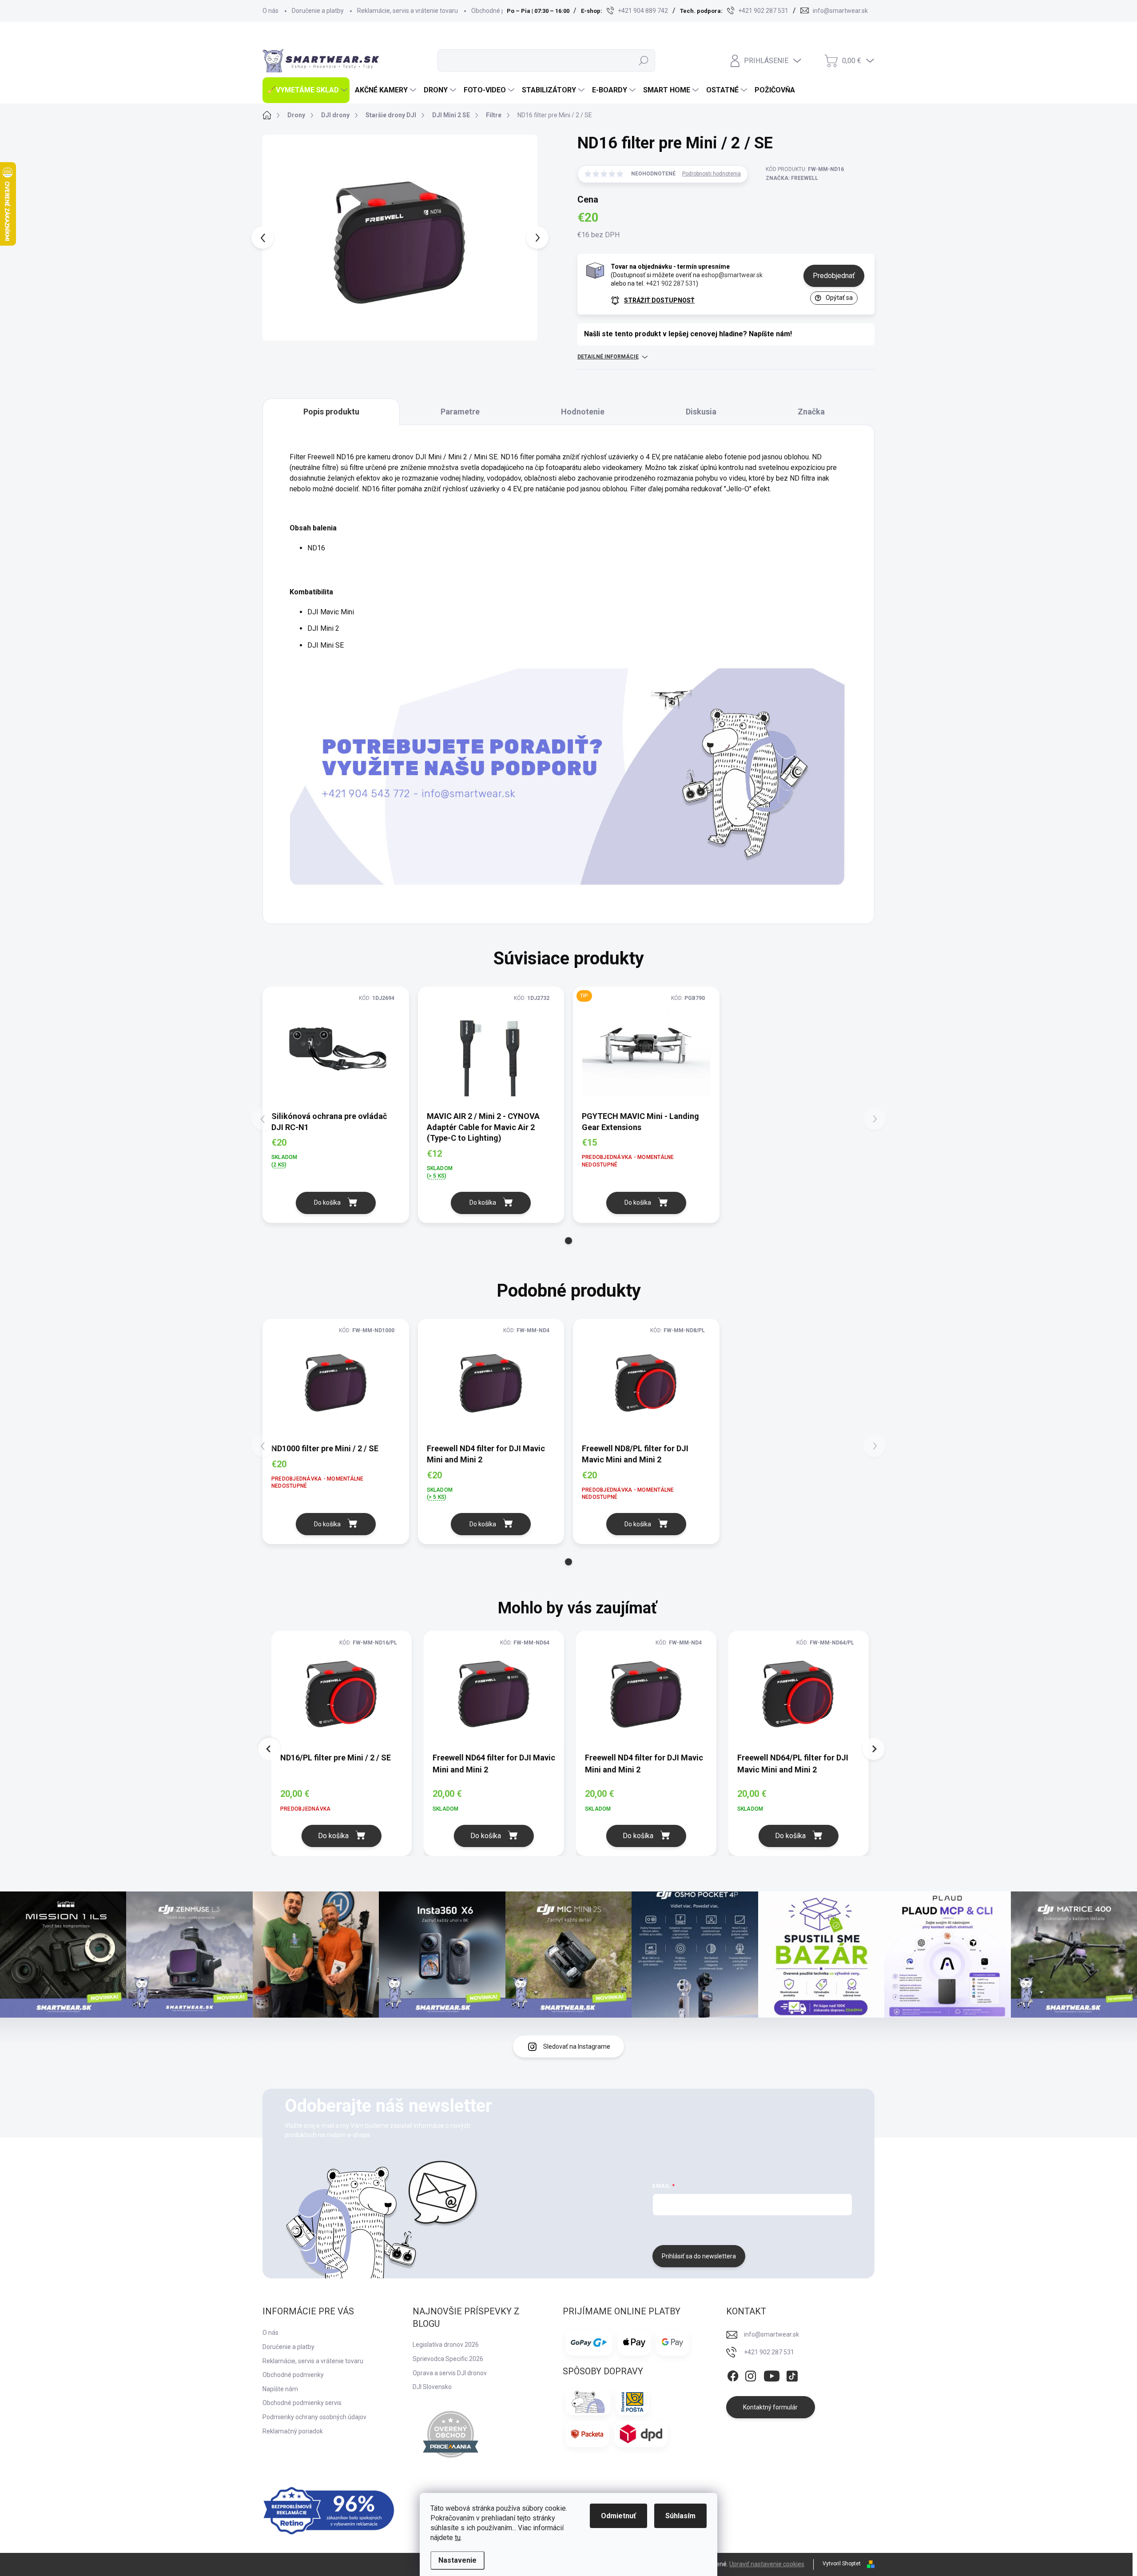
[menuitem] (306, 90)
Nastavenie (457, 2560)
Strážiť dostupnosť (659, 300)
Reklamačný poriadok (293, 2431)
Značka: (792, 178)
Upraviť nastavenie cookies (767, 2564)
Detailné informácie (608, 357)
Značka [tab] (811, 412)
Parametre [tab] (460, 412)
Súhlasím (680, 2516)
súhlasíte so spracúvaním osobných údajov (762, 2229)
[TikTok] (792, 2375)
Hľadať (644, 60)
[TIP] (646, 1048)
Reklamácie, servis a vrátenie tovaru (407, 11)
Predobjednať (834, 276)
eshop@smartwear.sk (732, 275)
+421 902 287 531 (671, 283)
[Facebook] (733, 2375)
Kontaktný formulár (770, 2407)
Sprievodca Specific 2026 (448, 2359)
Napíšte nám (280, 2389)
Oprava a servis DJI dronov (450, 2373)
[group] (348, 1743)
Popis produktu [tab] (331, 412)
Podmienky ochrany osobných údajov (314, 2417)
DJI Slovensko (432, 2387)
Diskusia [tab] (701, 412)
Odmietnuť (618, 2516)
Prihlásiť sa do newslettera (699, 2256)
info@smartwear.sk (771, 2334)
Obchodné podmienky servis (302, 2403)
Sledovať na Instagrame (577, 2046)
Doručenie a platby (318, 11)
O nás (270, 11)
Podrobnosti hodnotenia (712, 174)
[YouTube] (772, 2375)
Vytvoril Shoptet (842, 2564)
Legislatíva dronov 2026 (446, 2345)
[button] (568, 1241)
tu (458, 2538)
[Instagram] (751, 2375)
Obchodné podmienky (502, 11)
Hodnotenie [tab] (583, 412)
